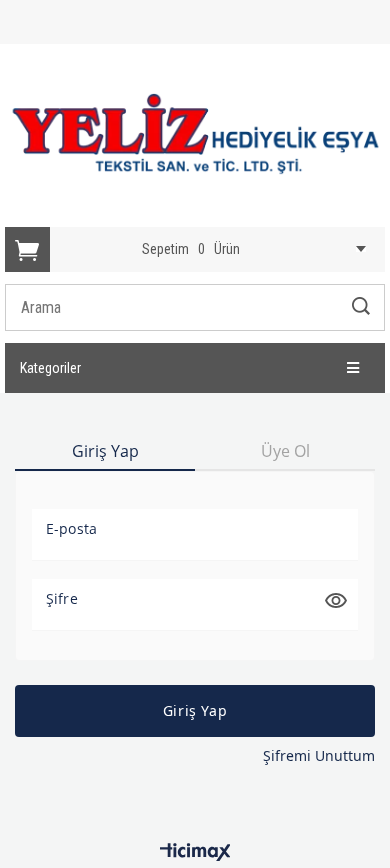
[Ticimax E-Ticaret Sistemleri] (195, 853)
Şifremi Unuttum (319, 755)
